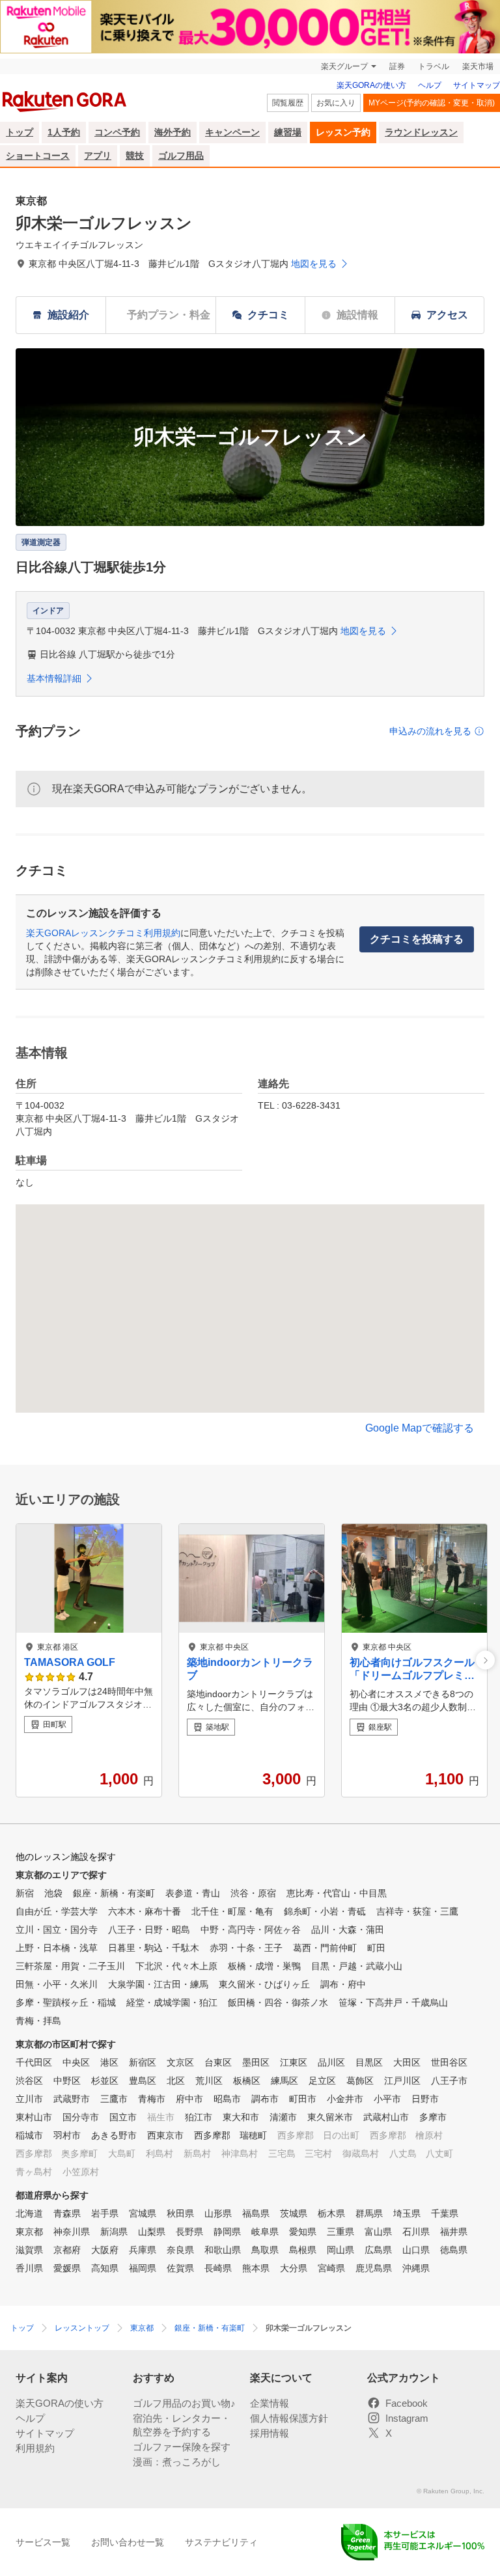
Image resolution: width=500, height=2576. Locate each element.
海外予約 (173, 132)
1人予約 (64, 132)
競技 (135, 156)
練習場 (288, 132)
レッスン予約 (343, 132)
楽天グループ (344, 66)
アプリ (98, 156)
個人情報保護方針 (289, 2418)
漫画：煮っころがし (177, 2462)
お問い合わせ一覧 (128, 2542)
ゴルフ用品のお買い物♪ (184, 2403)
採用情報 (270, 2433)
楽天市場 (478, 66)
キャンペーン (232, 132)
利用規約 (35, 2448)
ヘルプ (430, 85)
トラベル (434, 66)
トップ (20, 132)
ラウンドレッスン (421, 132)
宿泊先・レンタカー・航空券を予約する (182, 2425)
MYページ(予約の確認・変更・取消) (432, 103)
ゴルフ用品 (181, 156)
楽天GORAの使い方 (371, 85)
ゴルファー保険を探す (182, 2447)
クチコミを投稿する (417, 939)
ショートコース (38, 156)
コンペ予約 (117, 132)
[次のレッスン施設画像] (485, 1660)
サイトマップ (477, 85)
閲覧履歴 (288, 103)
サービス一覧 (43, 2542)
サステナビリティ (221, 2542)
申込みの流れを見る (430, 731)
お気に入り (336, 103)
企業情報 (270, 2403)
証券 (397, 66)
